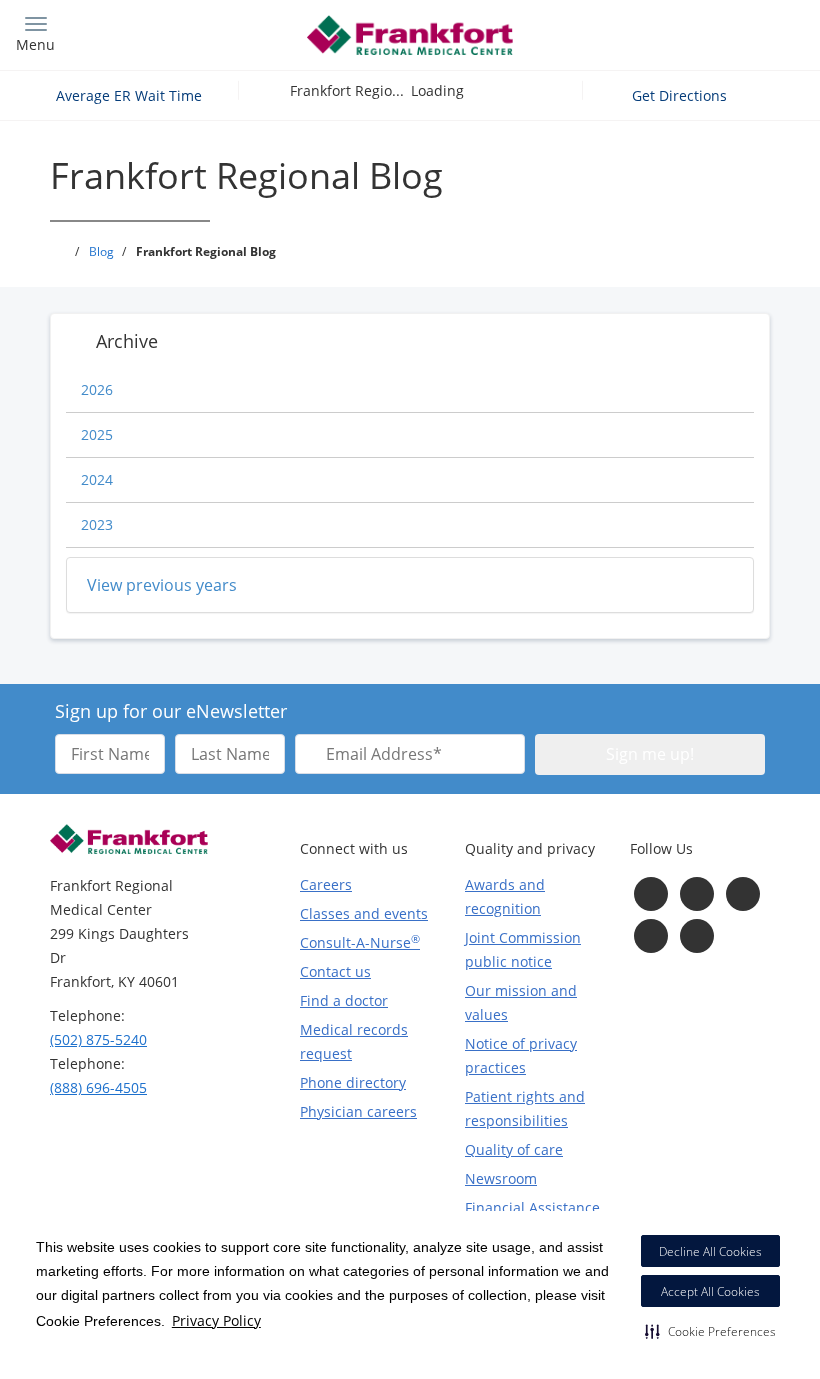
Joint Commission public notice (523, 949)
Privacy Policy (216, 1320)
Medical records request (354, 1041)
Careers (326, 884)
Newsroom (501, 1178)
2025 (97, 434)
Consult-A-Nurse (360, 942)
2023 (97, 524)
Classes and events (364, 913)
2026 (97, 389)
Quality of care (514, 1149)
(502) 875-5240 (98, 1039)
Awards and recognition (505, 896)
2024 (97, 479)
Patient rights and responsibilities (525, 1108)
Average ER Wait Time (129, 95)
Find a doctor (344, 1000)
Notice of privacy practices (521, 1055)
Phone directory (353, 1082)
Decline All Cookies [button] (710, 1251)
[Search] (707, 32)
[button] (710, 1331)
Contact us (335, 971)
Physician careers (358, 1111)
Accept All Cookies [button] (710, 1291)
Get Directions (681, 95)
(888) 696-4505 (98, 1087)
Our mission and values (521, 1002)
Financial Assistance (532, 1207)
